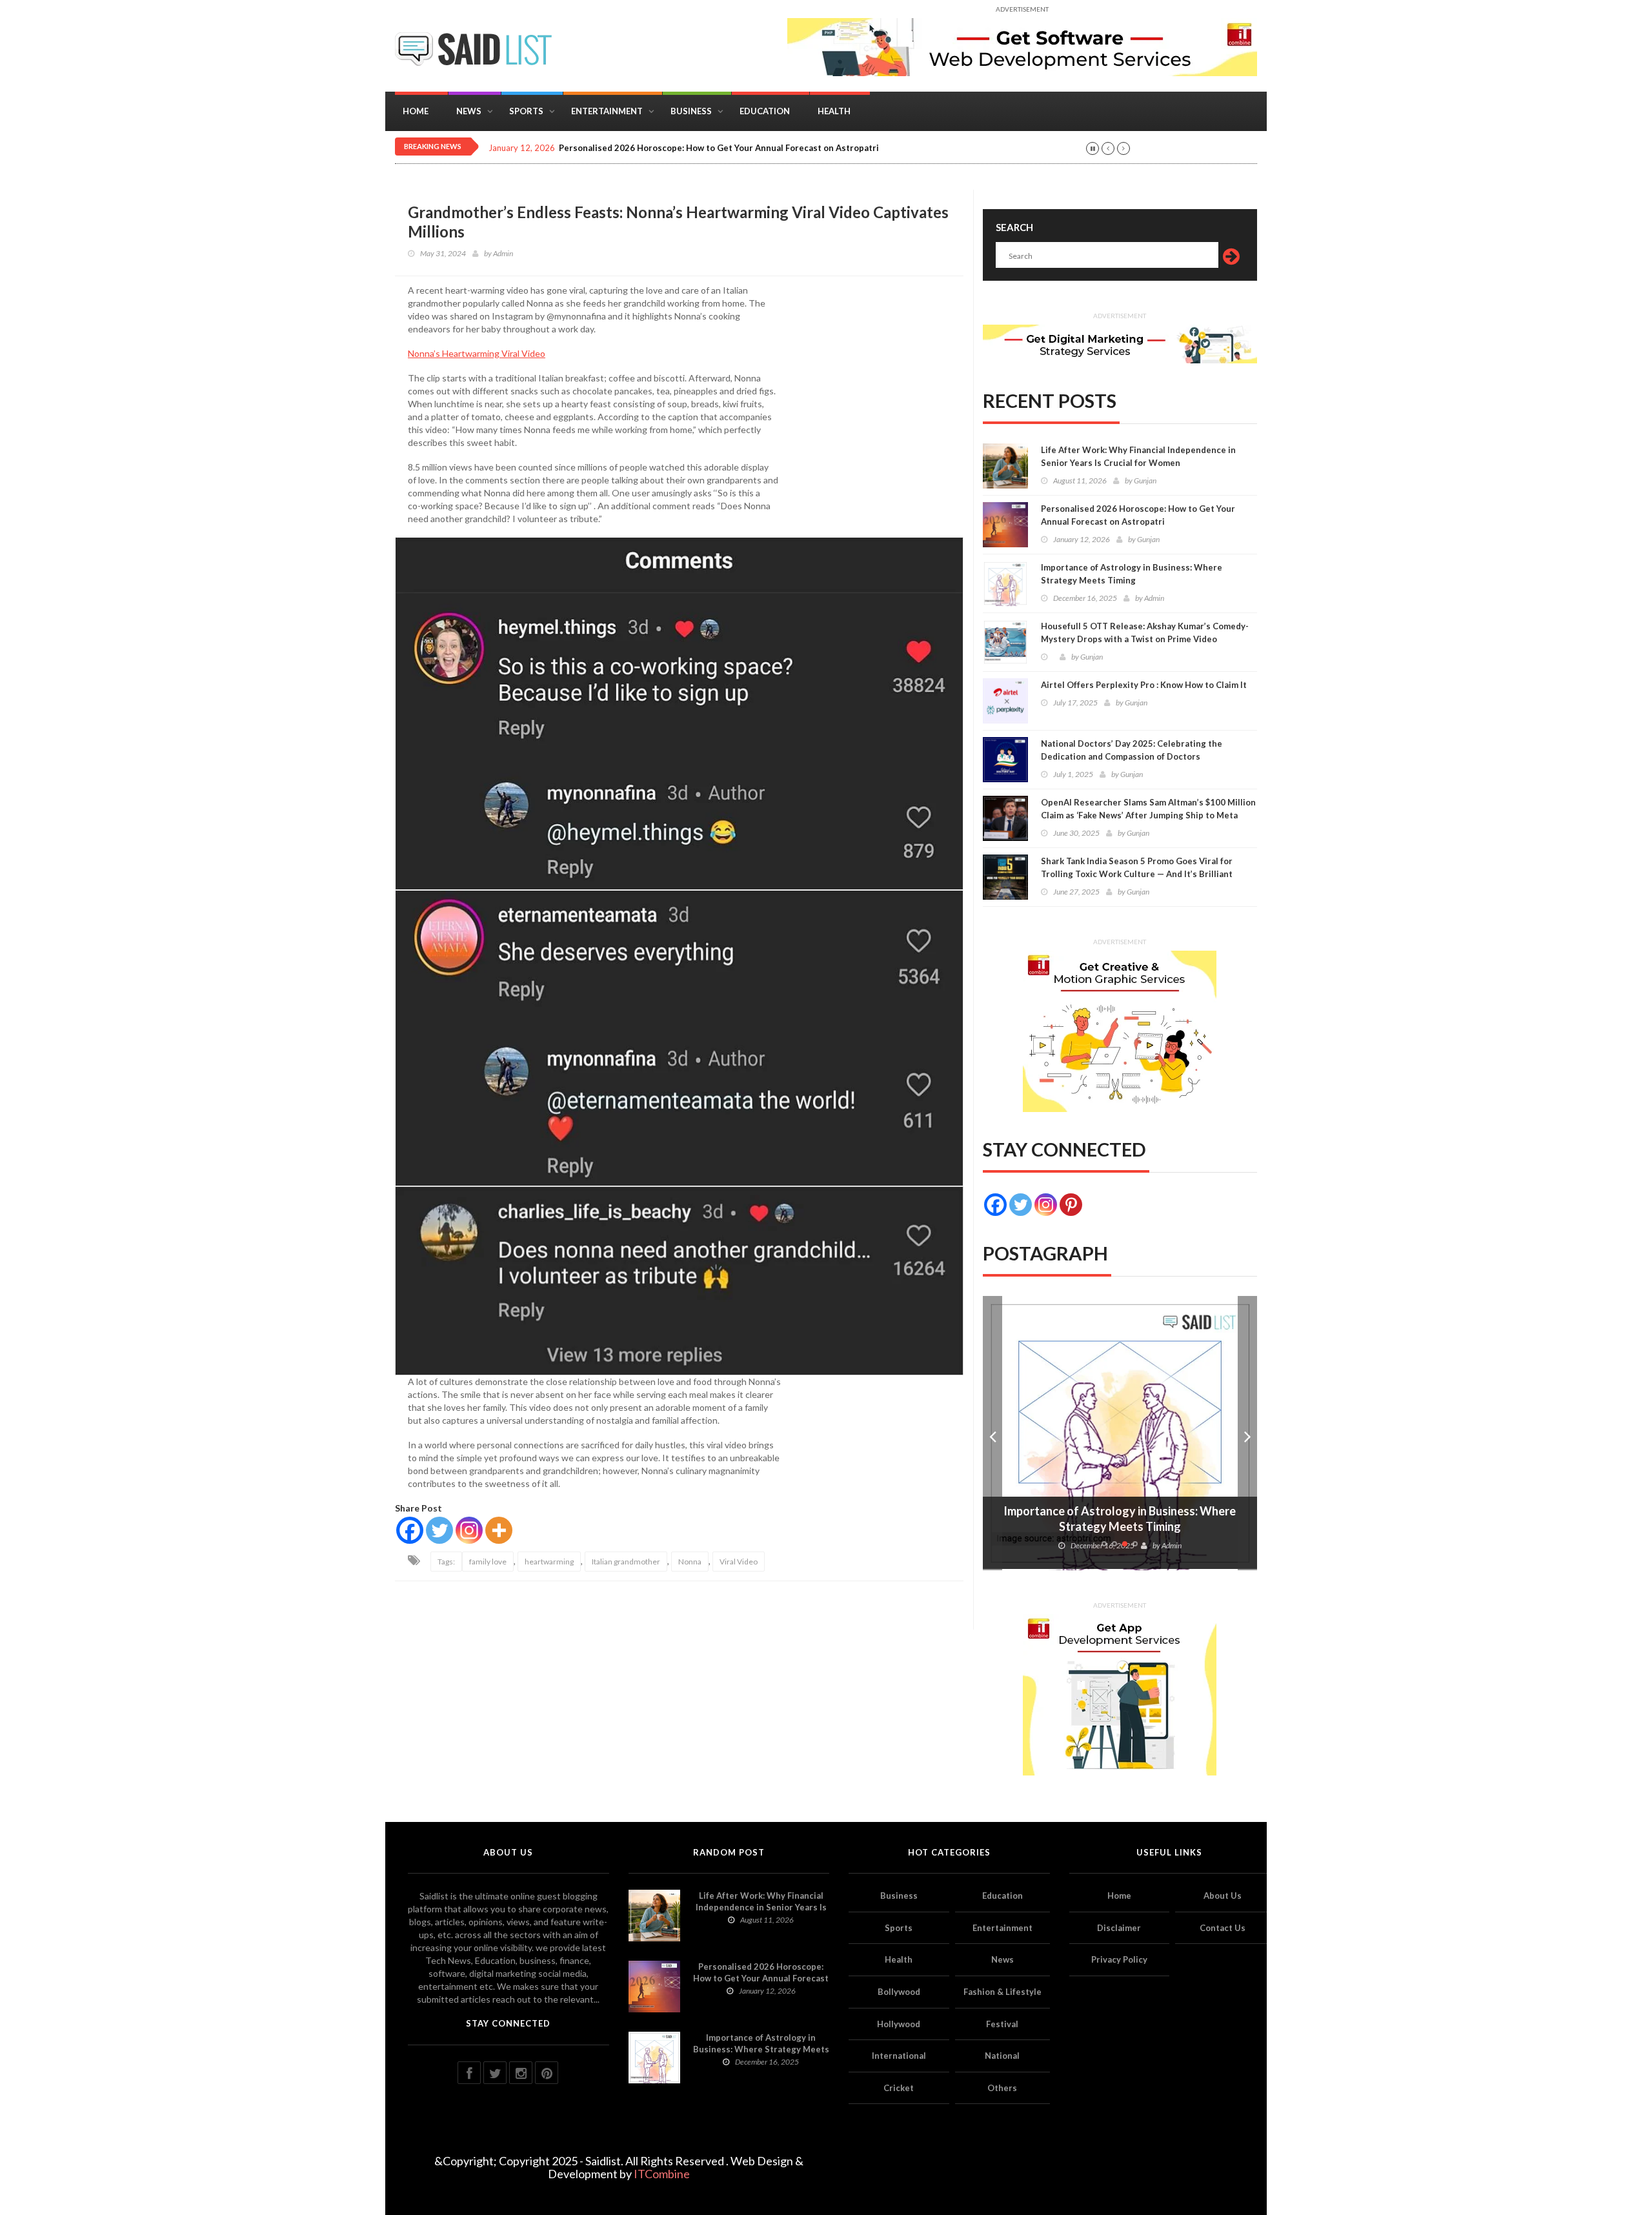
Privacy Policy (1119, 1959)
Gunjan (1145, 480)
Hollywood (899, 2024)
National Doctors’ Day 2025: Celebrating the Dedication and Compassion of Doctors (1132, 750)
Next (1247, 1433)
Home (416, 111)
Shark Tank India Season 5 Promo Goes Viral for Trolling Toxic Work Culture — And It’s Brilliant (1137, 867)
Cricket (899, 2088)
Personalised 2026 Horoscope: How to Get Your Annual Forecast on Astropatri (719, 148)
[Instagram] (469, 1530)
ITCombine (662, 2174)
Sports (526, 111)
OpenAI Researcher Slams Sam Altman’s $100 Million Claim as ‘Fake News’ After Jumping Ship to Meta (1148, 809)
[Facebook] (410, 1530)
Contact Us (1223, 1928)
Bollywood (899, 1992)
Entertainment (607, 111)
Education (765, 111)
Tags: (446, 1562)
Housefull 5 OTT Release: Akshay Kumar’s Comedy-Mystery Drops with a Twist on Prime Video (1145, 632)
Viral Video (739, 1562)
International (899, 2056)
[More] (499, 1530)
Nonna (690, 1562)
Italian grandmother (626, 1562)
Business (691, 111)
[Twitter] (439, 1530)
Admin (503, 253)
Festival (1002, 2024)
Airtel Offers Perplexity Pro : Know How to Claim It (1144, 685)
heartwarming (549, 1562)
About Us (1223, 1896)
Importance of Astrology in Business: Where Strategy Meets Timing (1132, 574)
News (469, 111)
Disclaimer (1119, 1928)
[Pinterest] (1071, 1205)
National (1002, 2056)
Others (1002, 2088)
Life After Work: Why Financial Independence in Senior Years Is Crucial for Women (1138, 456)
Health (834, 111)
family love (488, 1562)
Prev (992, 1433)
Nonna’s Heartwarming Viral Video (477, 353)
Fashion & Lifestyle (1002, 1992)
